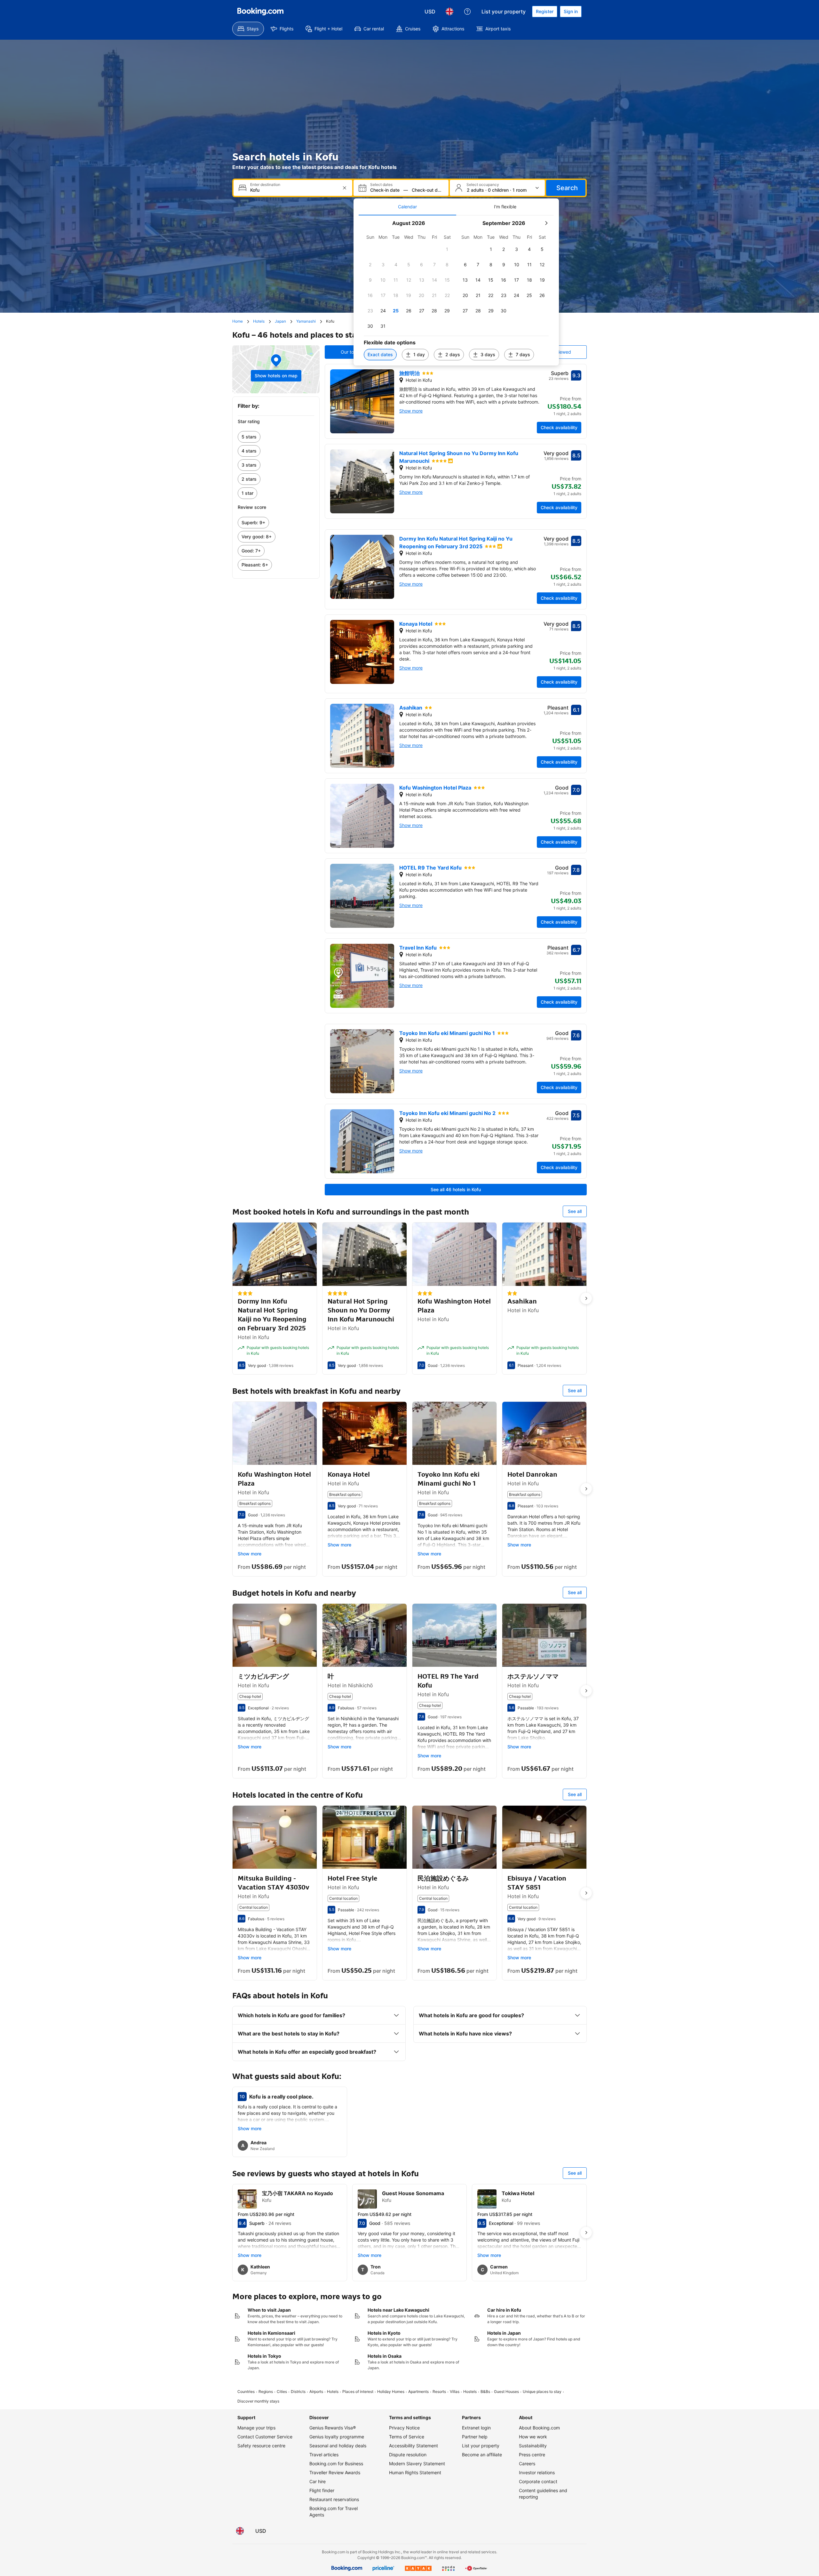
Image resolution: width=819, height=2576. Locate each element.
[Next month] (546, 223)
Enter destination (265, 185)
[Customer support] (467, 12)
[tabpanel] (456, 290)
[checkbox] (447, 249)
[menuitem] (248, 29)
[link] (276, 437)
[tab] (407, 207)
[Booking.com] (260, 12)
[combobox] (294, 190)
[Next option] (586, 1298)
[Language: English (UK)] (449, 12)
